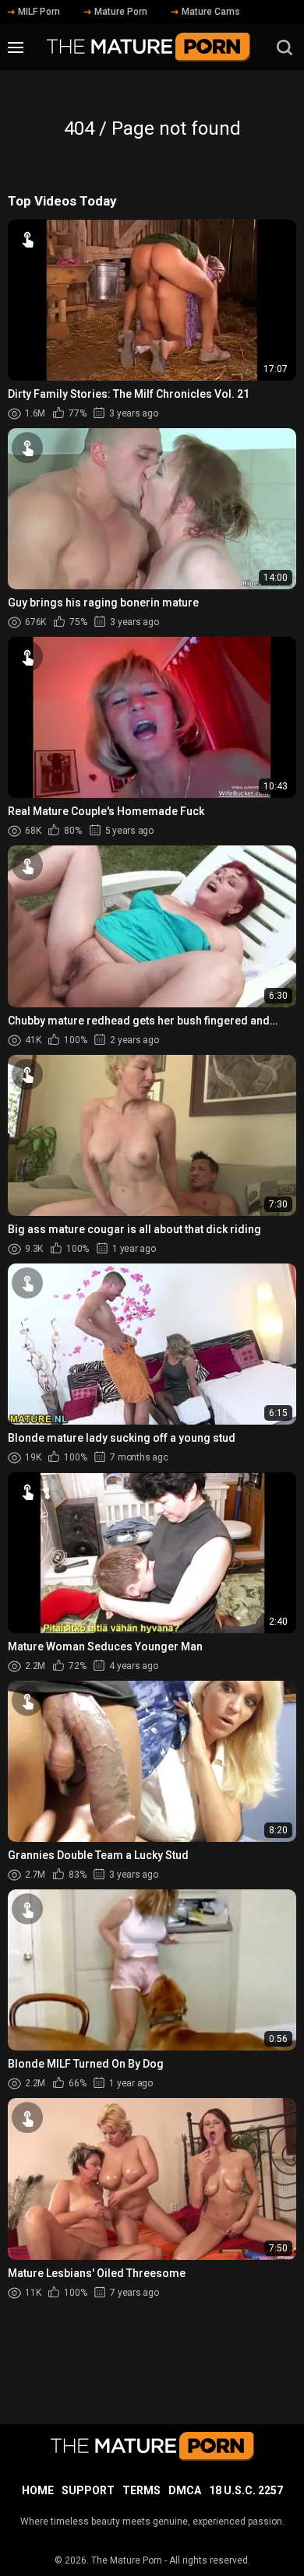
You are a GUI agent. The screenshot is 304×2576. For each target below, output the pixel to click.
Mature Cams (211, 12)
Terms (141, 2490)
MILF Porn (39, 12)
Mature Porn (121, 12)
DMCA (185, 2490)
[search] (285, 47)
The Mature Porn (127, 2560)
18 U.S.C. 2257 (246, 2490)
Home (38, 2490)
